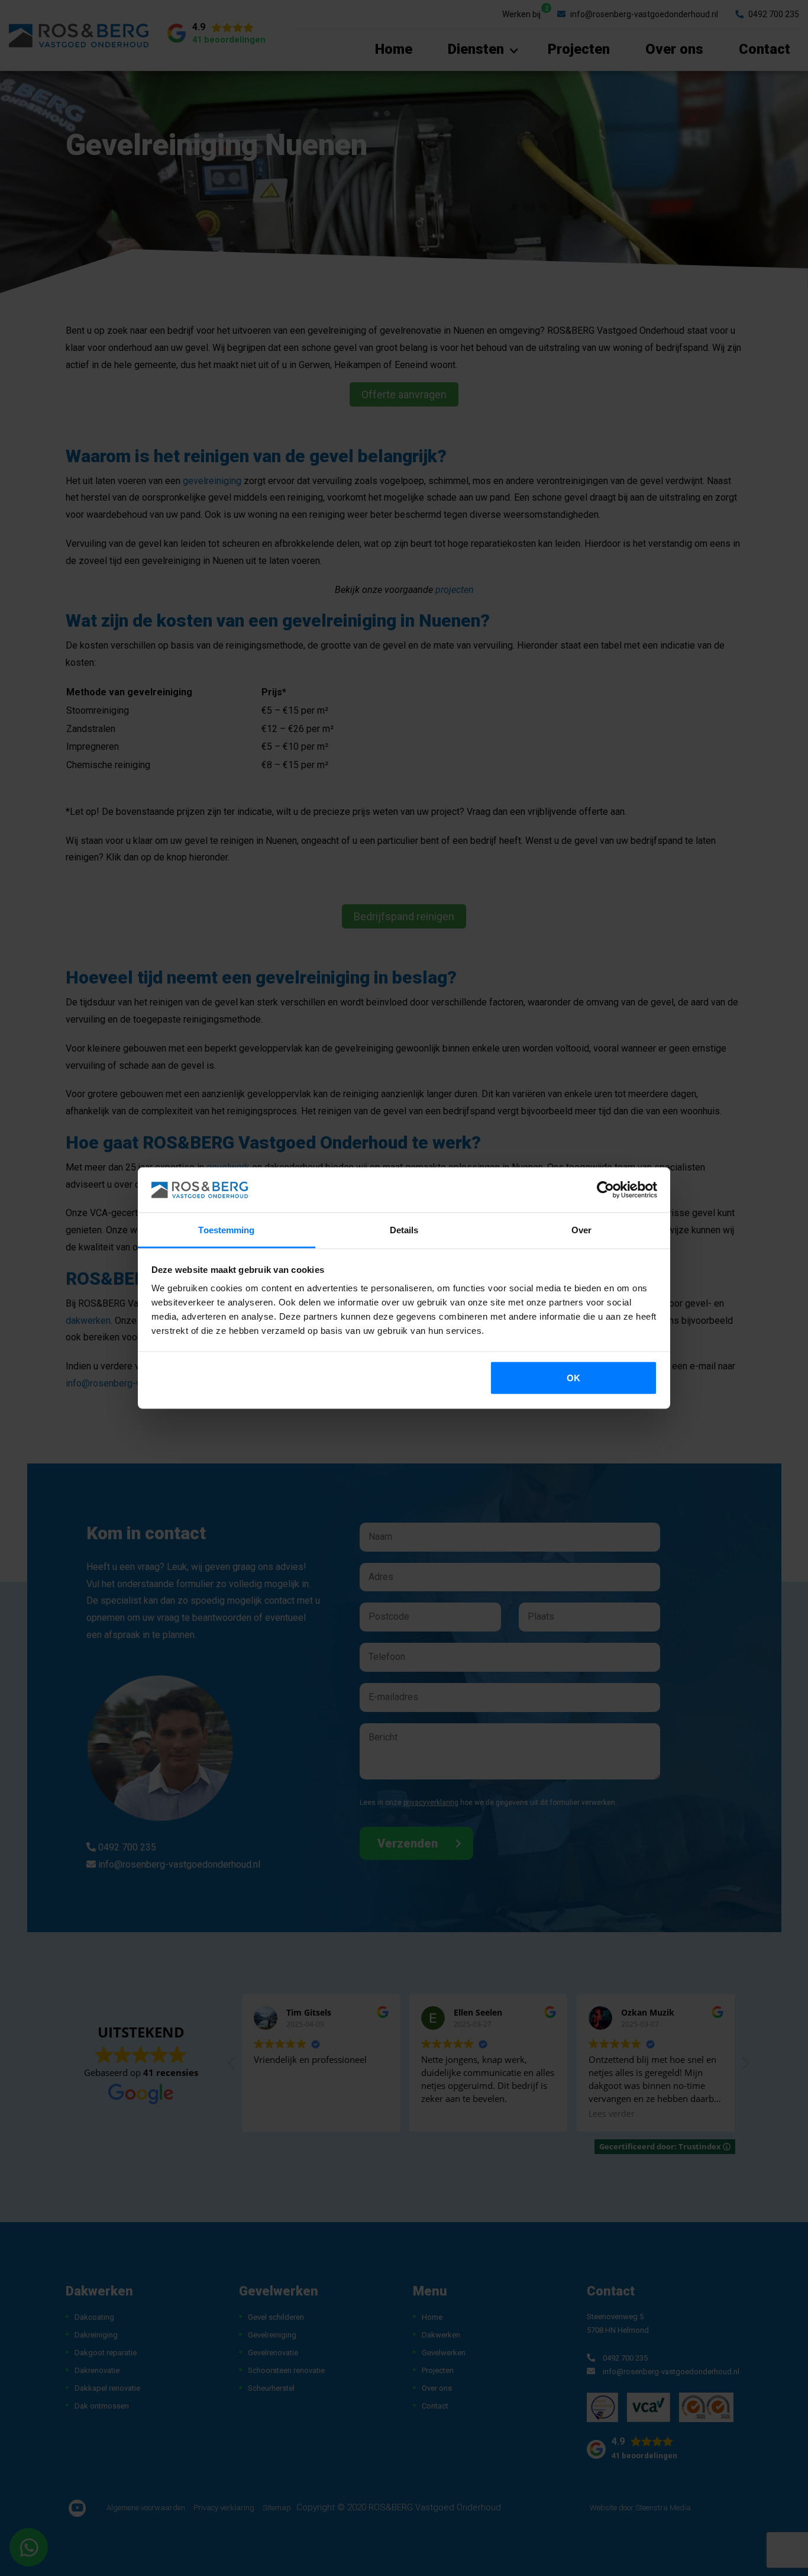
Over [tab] (581, 1230)
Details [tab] (404, 1230)
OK (573, 1377)
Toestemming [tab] (226, 1230)
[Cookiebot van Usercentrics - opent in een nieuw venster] (605, 1190)
